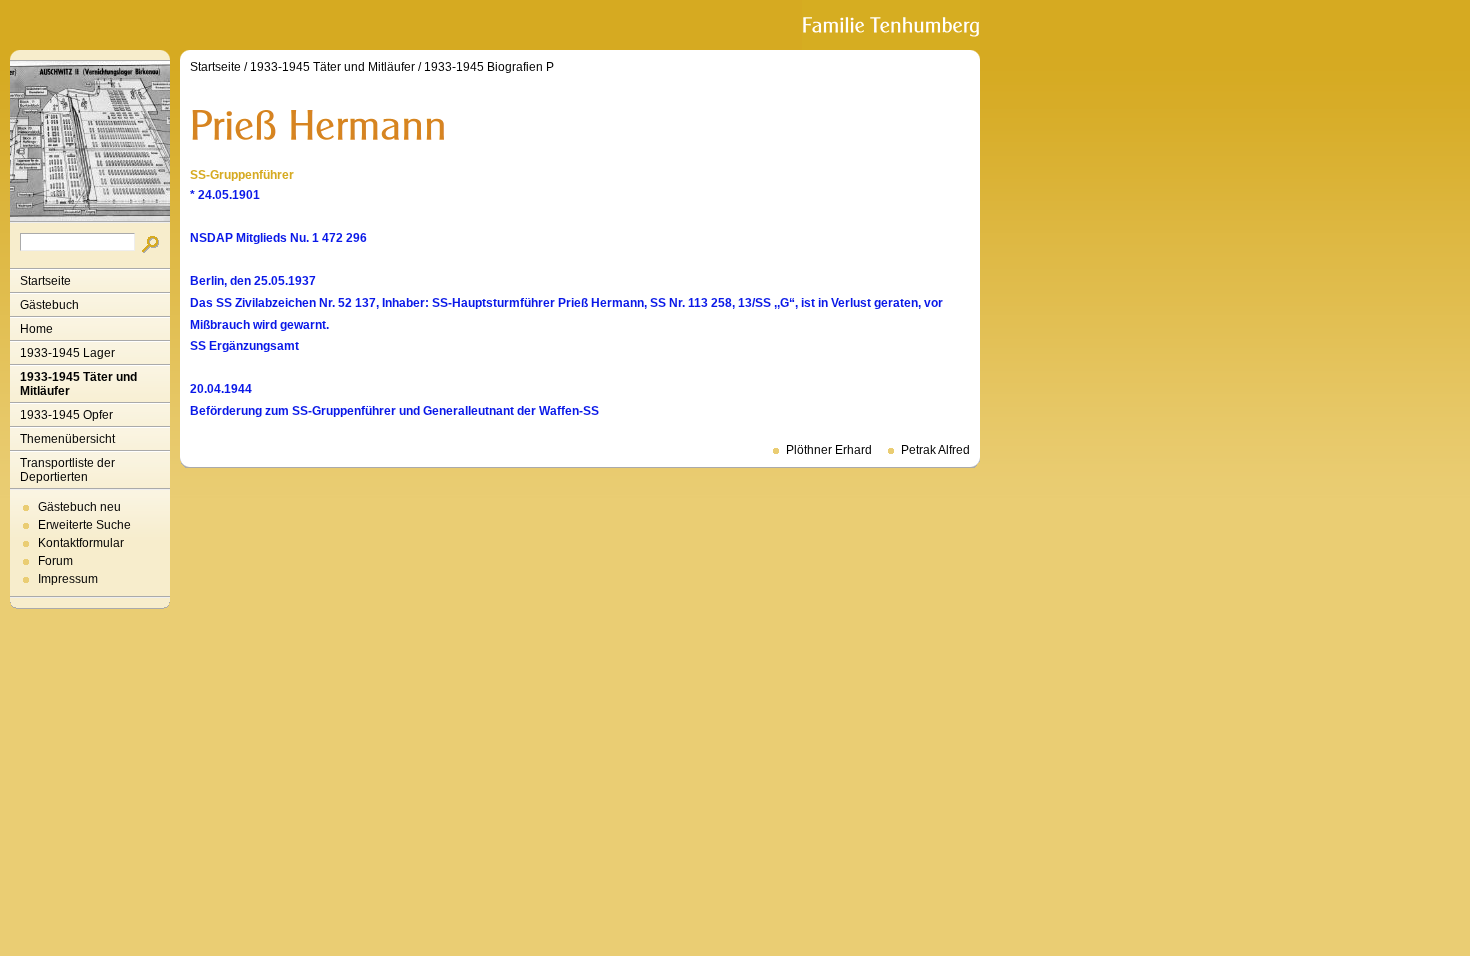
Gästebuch (49, 305)
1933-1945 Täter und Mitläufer (78, 384)
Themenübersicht (67, 439)
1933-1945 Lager (67, 353)
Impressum (68, 579)
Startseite (45, 281)
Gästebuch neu (79, 507)
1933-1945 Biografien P (489, 67)
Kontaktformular (81, 543)
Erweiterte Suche (84, 525)
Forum (55, 561)
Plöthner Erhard (829, 450)
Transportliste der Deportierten (67, 470)
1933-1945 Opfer (66, 415)
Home (36, 329)
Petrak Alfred (935, 450)
